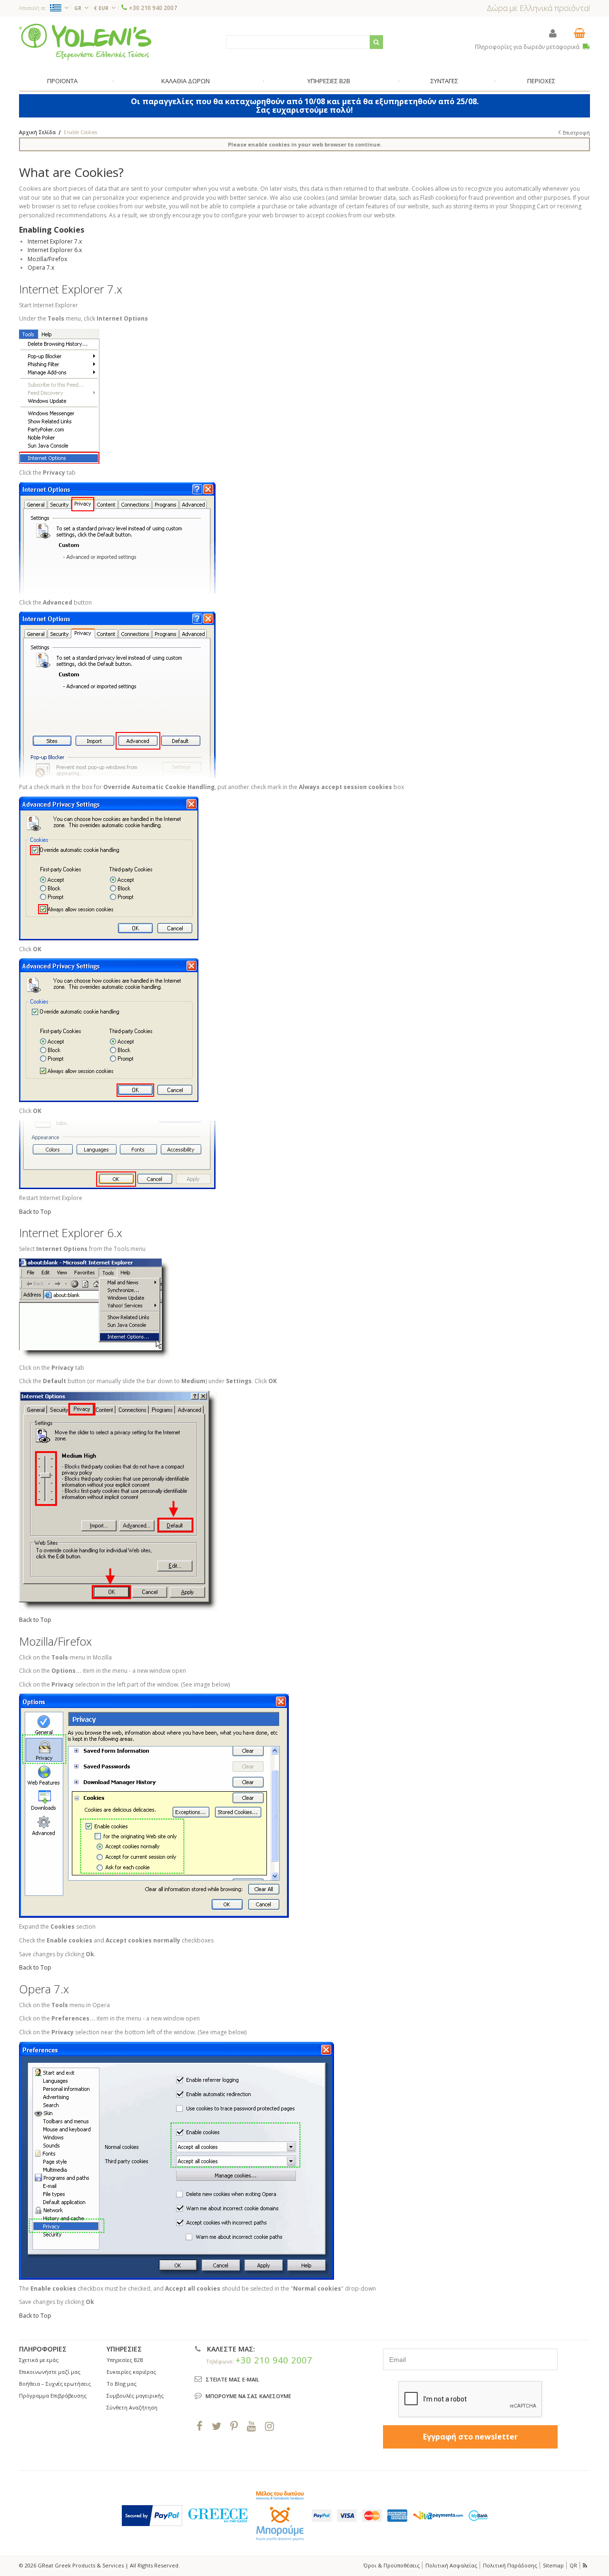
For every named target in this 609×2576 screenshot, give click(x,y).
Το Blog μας (122, 2384)
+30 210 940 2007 (153, 8)
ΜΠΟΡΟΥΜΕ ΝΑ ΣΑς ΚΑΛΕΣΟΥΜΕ (248, 2396)
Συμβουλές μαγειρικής (135, 2395)
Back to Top (35, 1212)
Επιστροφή (576, 133)
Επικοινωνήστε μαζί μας (50, 2372)
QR (573, 2565)
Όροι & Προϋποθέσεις (392, 2565)
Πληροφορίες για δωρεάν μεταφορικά (528, 47)
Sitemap (553, 2565)
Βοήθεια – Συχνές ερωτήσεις (55, 2384)
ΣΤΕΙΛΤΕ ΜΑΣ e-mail (232, 2379)
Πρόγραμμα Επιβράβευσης (53, 2395)
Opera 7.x (41, 268)
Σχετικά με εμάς (39, 2360)
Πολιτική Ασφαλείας (451, 2565)
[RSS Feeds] (586, 2565)
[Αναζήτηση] (376, 42)
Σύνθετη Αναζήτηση (132, 2407)
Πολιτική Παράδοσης (510, 2565)
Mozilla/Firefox (47, 259)
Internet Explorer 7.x (55, 241)
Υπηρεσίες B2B (125, 2360)
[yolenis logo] (85, 42)
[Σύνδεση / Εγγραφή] (553, 33)
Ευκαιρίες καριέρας (131, 2372)
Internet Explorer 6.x (55, 250)
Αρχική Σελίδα (37, 132)
